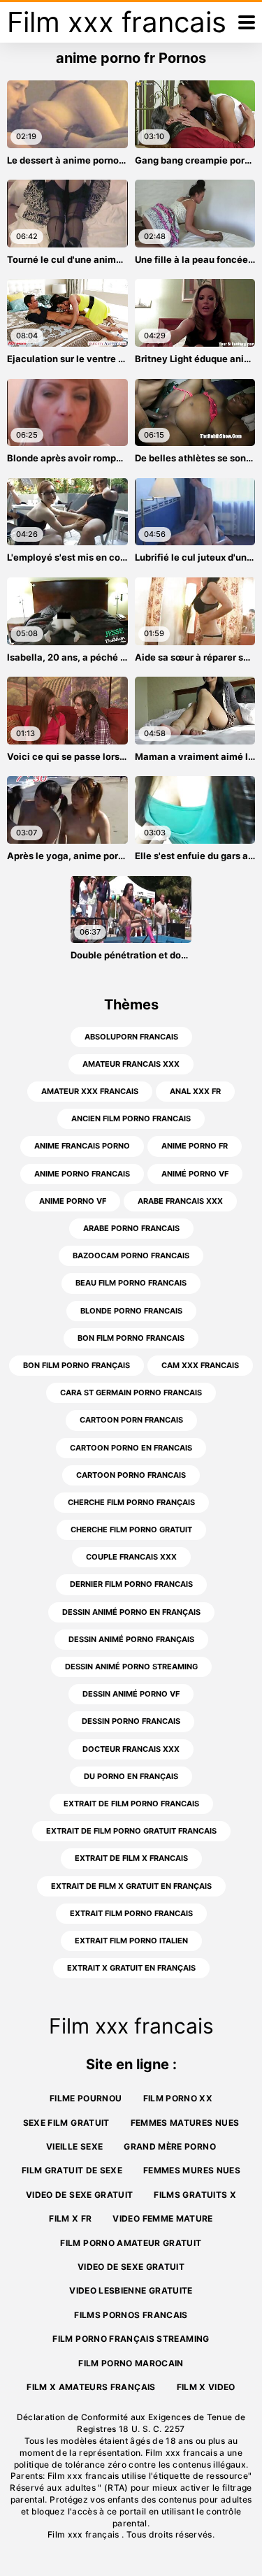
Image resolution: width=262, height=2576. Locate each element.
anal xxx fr (195, 1091)
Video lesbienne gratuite (131, 2290)
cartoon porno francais (131, 1475)
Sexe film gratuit (66, 2123)
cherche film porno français (131, 1502)
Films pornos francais (131, 2315)
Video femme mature (162, 2218)
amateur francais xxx (131, 1064)
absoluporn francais (131, 1037)
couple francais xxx (131, 1557)
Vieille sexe (74, 2146)
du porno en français (131, 1776)
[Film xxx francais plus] (247, 22)
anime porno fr (195, 1146)
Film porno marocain (131, 2363)
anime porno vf (73, 1201)
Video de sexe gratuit (79, 2195)
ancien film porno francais (131, 1118)
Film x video (206, 2387)
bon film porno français (77, 1365)
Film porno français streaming (131, 2339)
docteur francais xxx (131, 1749)
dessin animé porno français (131, 1639)
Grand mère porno (170, 2146)
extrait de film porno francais (131, 1804)
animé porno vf (195, 1174)
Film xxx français (85, 2534)
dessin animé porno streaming (131, 1667)
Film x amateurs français (91, 2387)
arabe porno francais (131, 1228)
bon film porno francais (131, 1338)
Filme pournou (86, 2098)
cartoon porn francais (131, 1420)
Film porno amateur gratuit (131, 2243)
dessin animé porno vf (131, 1694)
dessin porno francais (131, 1721)
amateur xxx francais (90, 1091)
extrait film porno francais (131, 1913)
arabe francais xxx (180, 1201)
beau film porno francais (131, 1283)
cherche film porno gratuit (131, 1530)
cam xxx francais (200, 1365)
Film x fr (70, 2218)
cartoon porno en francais (131, 1448)
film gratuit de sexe (72, 2170)
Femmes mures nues (192, 2170)
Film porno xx (178, 2098)
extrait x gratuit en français (131, 1968)
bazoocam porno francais (131, 1255)
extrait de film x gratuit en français (131, 1886)
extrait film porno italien (131, 1941)
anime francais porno (82, 1146)
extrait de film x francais (131, 1858)
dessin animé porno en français (131, 1612)
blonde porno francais (131, 1311)
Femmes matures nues (185, 2123)
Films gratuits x (195, 2195)
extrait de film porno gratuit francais (131, 1831)
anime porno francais (82, 1174)
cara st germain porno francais (131, 1393)
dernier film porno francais (131, 1584)
